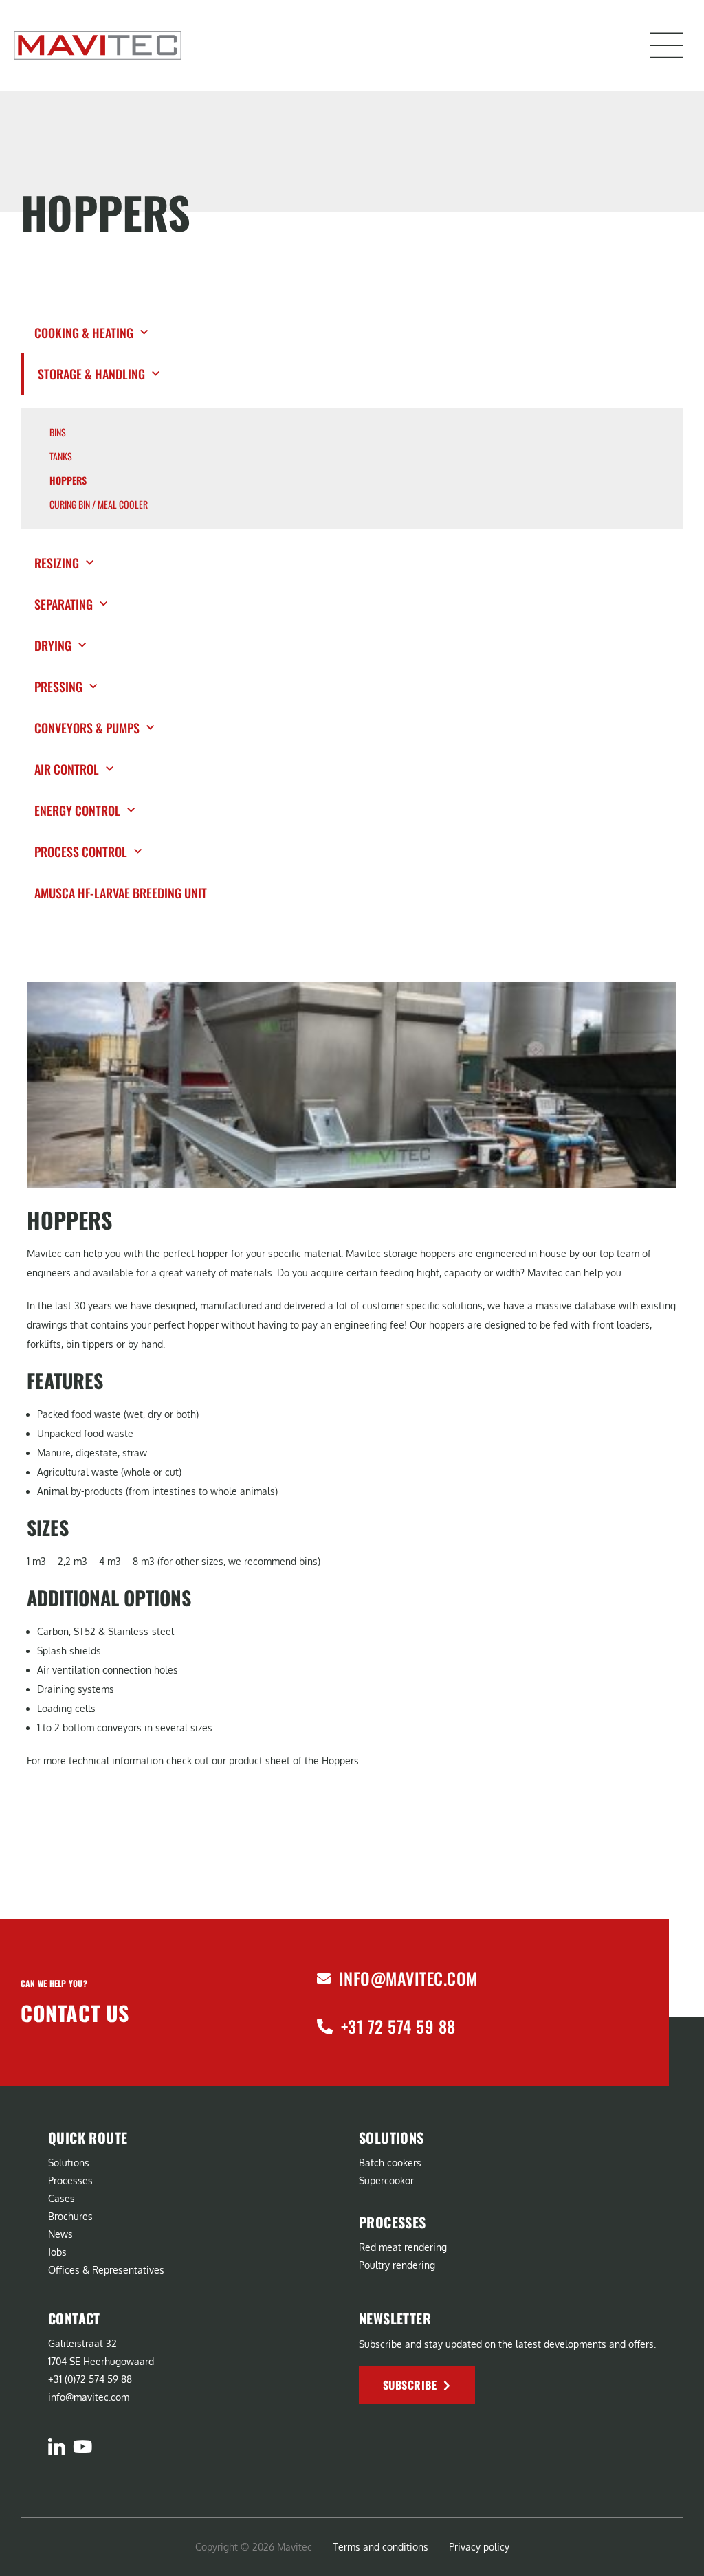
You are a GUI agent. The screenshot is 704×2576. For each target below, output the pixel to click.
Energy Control (77, 810)
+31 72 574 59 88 (398, 2026)
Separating (64, 604)
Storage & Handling (91, 374)
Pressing (58, 687)
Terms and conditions (381, 2547)
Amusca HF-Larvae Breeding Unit (122, 893)
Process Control (81, 852)
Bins (58, 432)
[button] (667, 45)
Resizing (57, 563)
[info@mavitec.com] (324, 1979)
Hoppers (68, 480)
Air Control (67, 769)
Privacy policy (479, 2547)
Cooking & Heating (84, 333)
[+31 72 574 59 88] (325, 2027)
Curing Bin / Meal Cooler (99, 504)
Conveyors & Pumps (87, 728)
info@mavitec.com (408, 1978)
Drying (53, 645)
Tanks (61, 456)
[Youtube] (82, 2446)
